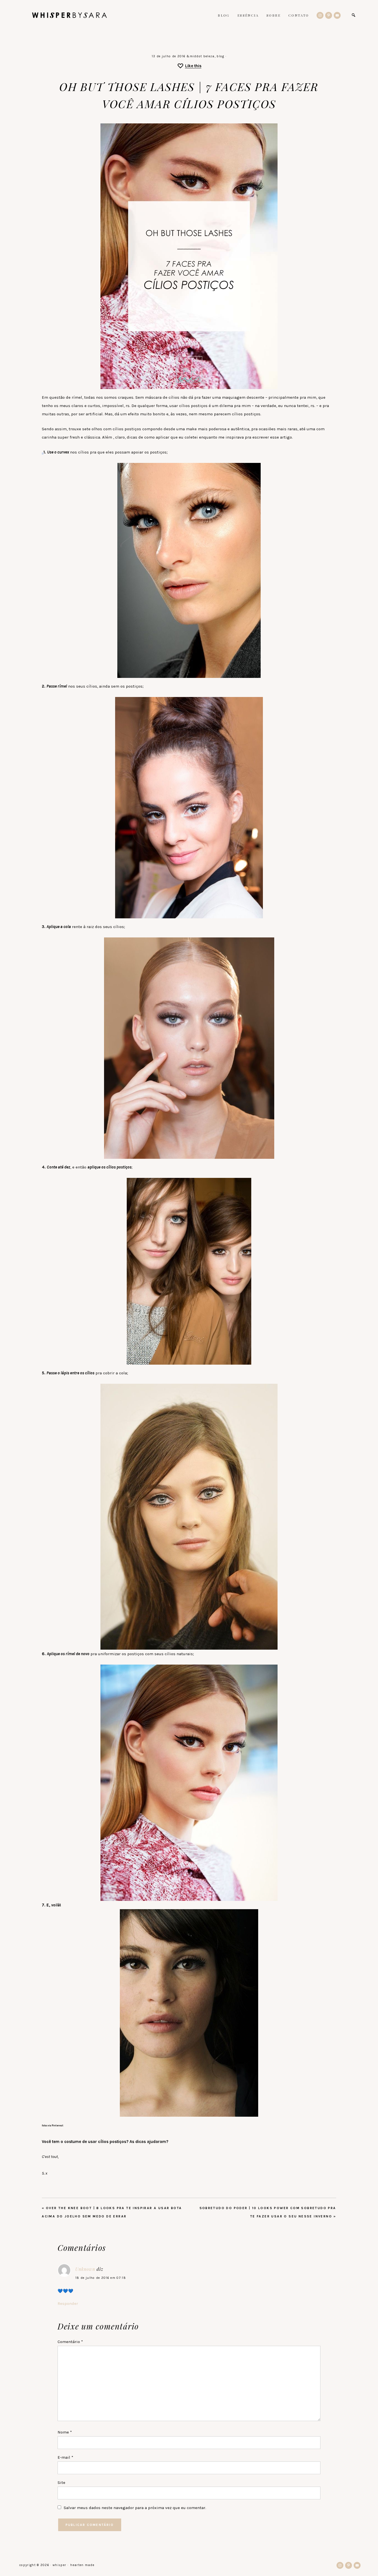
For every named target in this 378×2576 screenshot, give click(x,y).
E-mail (65, 2457)
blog (220, 56)
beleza (209, 56)
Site (61, 2482)
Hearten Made (82, 2565)
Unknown (85, 2269)
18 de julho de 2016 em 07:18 (101, 2278)
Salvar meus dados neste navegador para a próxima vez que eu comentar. (135, 2508)
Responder (68, 2303)
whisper (69, 15)
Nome (65, 2432)
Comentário (70, 2342)
